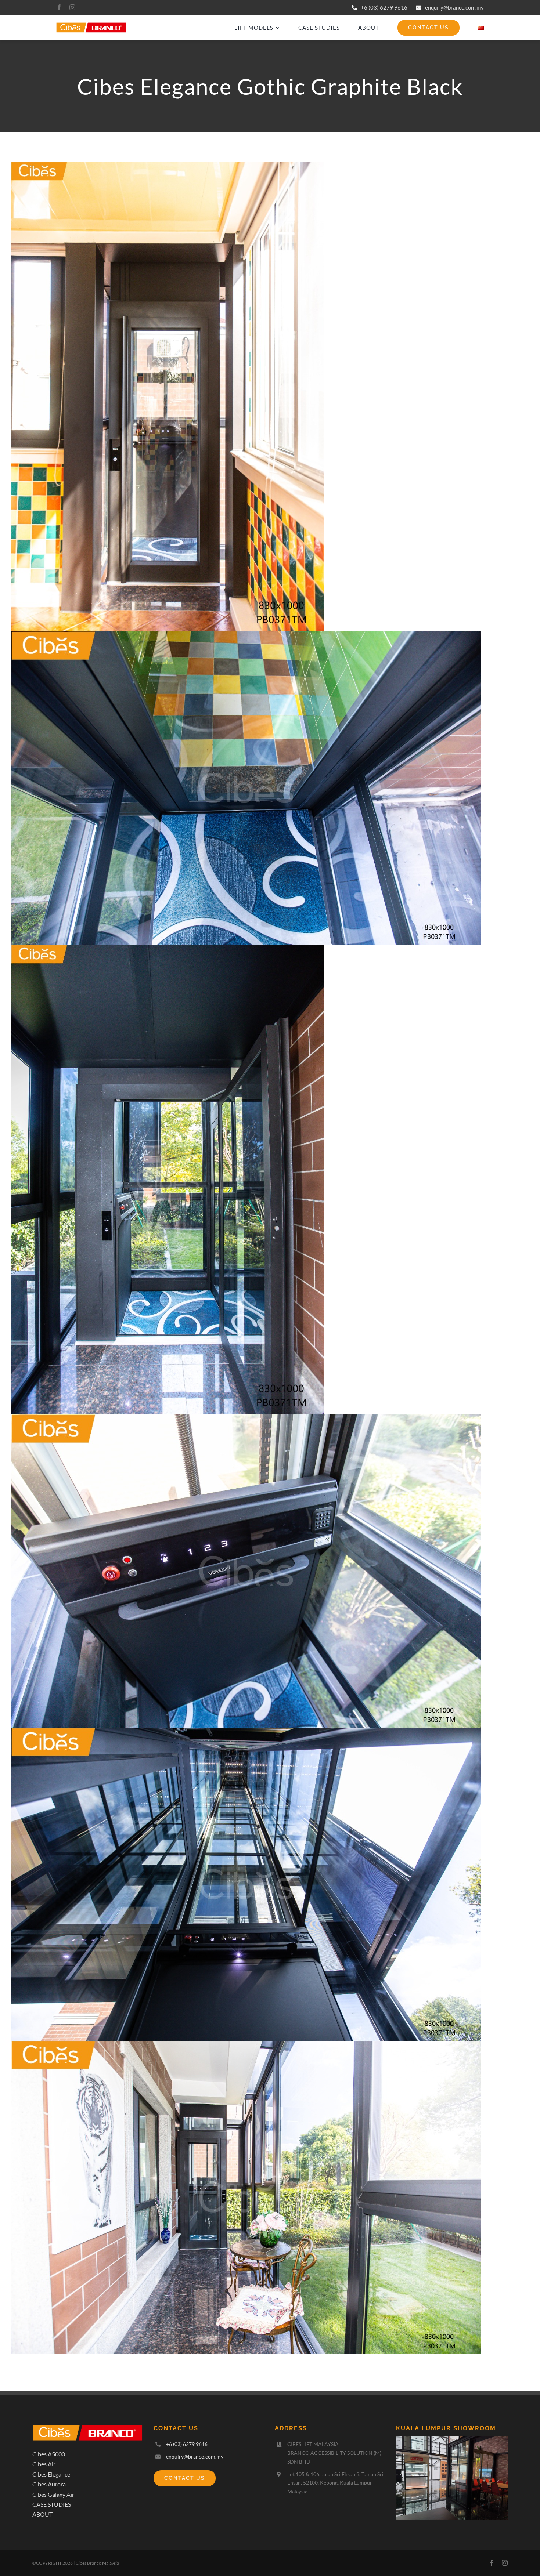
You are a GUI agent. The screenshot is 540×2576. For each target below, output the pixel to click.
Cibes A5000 (49, 2454)
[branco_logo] (91, 25)
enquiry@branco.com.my (454, 7)
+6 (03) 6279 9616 (384, 7)
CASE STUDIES (52, 2504)
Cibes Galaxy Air (53, 2494)
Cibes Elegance (51, 2474)
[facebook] (59, 7)
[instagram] (72, 7)
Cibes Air (44, 2464)
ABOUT (42, 2514)
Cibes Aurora (49, 2484)
